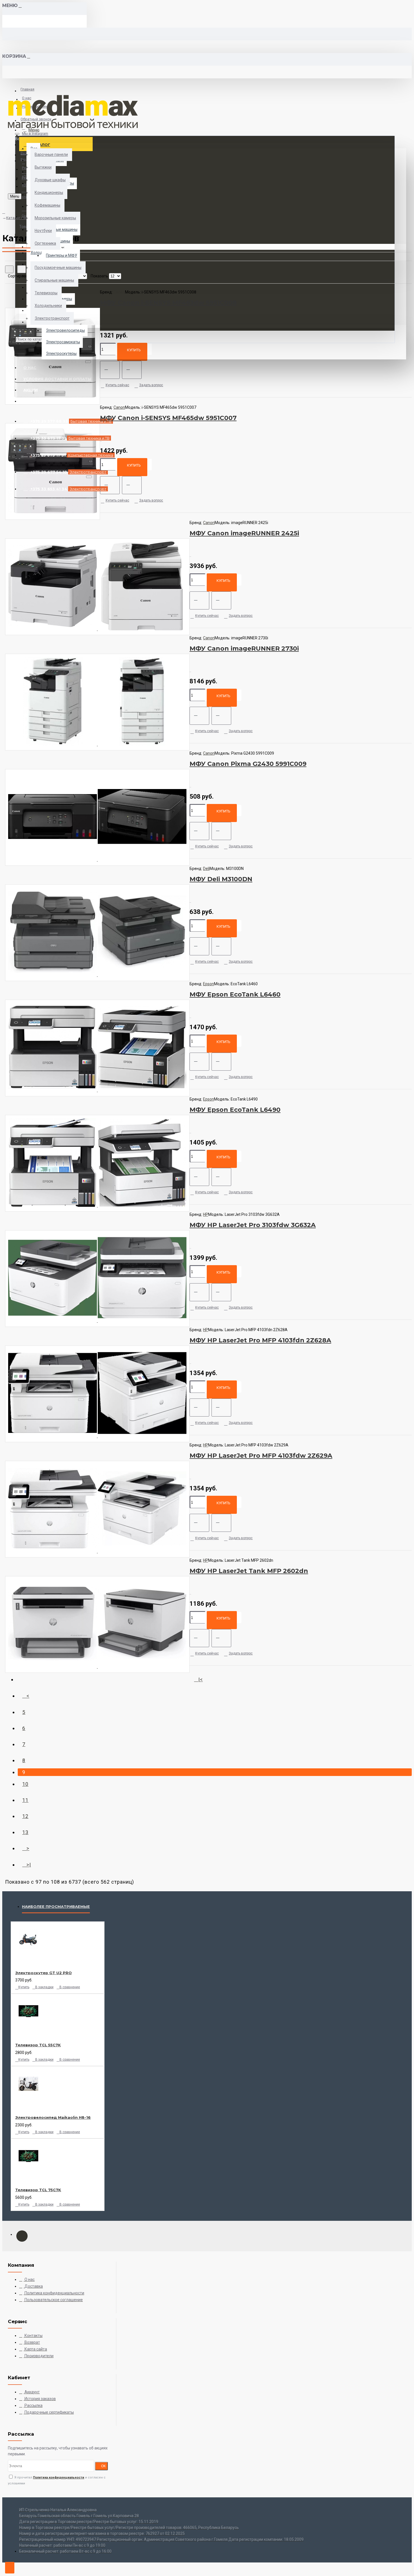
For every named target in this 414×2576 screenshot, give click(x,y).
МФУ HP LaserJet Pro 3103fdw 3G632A (253, 1225)
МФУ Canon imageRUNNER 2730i (244, 649)
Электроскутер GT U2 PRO (44, 1973)
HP (206, 1214)
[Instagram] (22, 2236)
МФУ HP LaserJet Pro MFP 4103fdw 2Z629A (261, 1456)
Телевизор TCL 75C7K (38, 2190)
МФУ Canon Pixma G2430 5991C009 (248, 764)
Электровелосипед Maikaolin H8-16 (53, 2117)
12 (25, 1816)
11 (25, 1800)
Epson (209, 984)
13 (25, 1832)
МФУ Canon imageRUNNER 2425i (244, 533)
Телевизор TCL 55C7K (38, 2045)
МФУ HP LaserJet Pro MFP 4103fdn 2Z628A (260, 1340)
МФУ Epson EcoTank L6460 (235, 994)
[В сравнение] (132, 370)
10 (25, 1784)
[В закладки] (110, 370)
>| (29, 1865)
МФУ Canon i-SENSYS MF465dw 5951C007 (168, 418)
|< (201, 1679)
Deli (206, 869)
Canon (119, 407)
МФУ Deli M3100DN (221, 879)
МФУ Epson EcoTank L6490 (235, 1110)
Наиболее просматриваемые (56, 1906)
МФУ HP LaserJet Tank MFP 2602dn (249, 1571)
